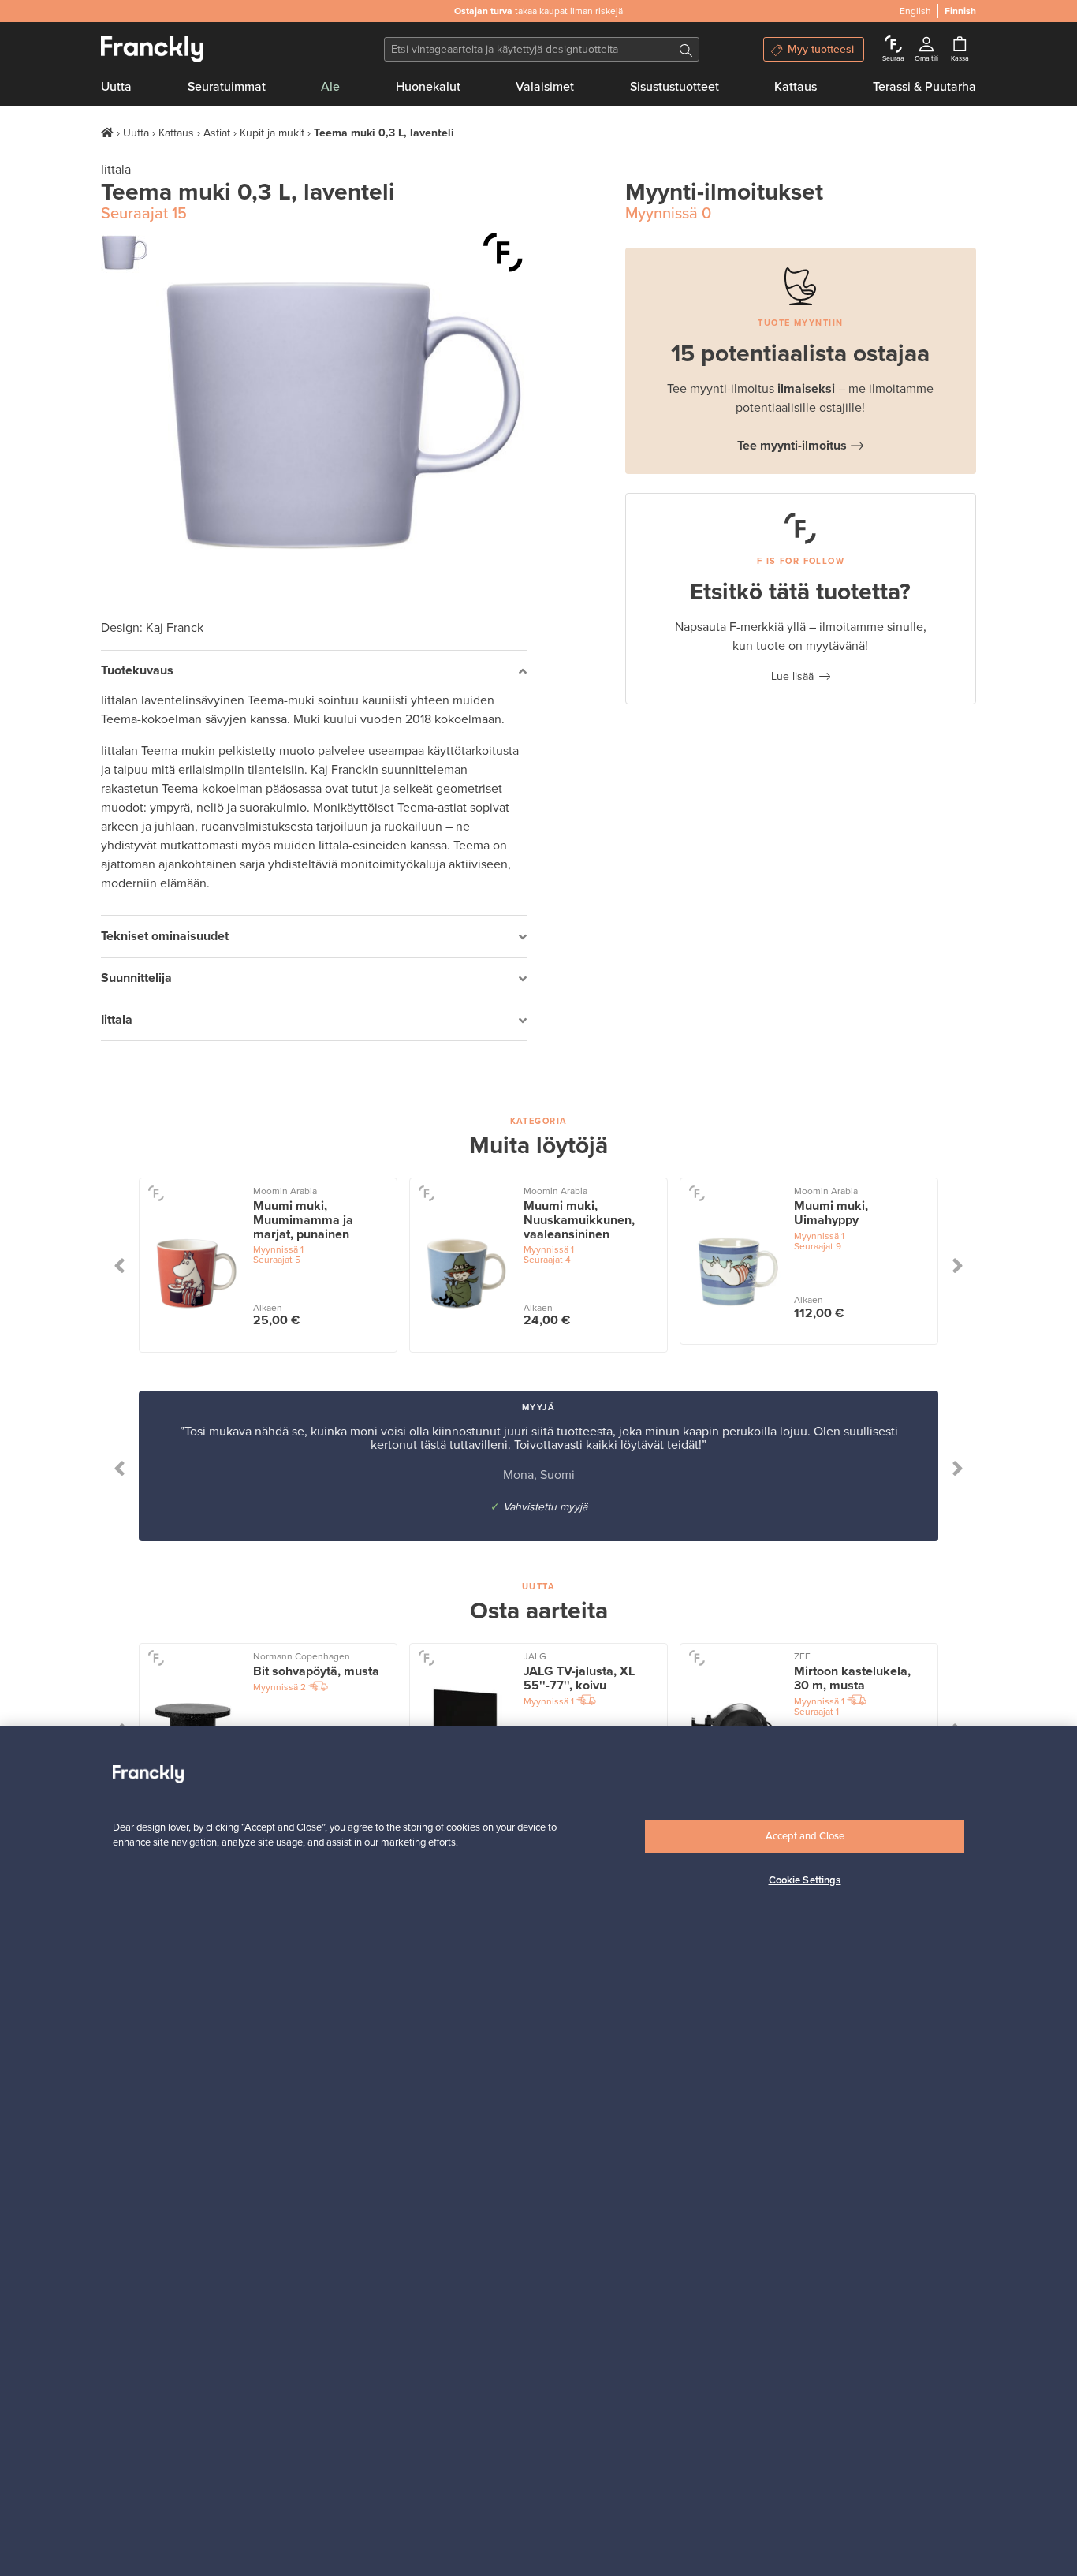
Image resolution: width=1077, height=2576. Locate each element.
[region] (538, 2151)
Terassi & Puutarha (924, 87)
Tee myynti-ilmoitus (792, 446)
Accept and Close (805, 1836)
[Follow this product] (156, 1192)
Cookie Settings (805, 1881)
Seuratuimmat (227, 87)
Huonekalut (428, 87)
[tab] (314, 672)
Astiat (217, 133)
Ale (330, 87)
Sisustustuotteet (675, 87)
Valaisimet (545, 87)
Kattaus (796, 87)
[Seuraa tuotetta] (503, 252)
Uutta (116, 87)
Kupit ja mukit (272, 133)
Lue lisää (792, 676)
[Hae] (686, 49)
